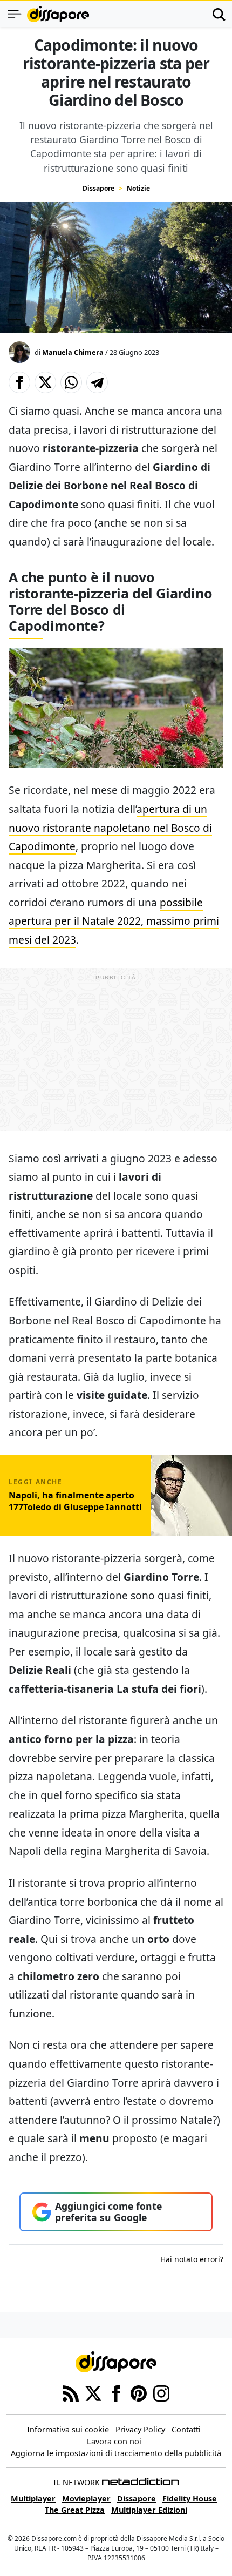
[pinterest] (139, 2393)
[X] (93, 2393)
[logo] (58, 14)
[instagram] (161, 2393)
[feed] (71, 2393)
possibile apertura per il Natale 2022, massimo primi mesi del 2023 (114, 921)
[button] (19, 382)
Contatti (186, 2429)
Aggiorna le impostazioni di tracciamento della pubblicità (116, 2453)
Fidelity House (190, 2498)
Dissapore (98, 188)
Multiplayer (33, 2498)
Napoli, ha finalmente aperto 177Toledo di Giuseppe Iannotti (75, 1501)
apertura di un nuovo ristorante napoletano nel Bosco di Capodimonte (110, 828)
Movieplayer (86, 2498)
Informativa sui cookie (68, 2429)
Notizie (138, 188)
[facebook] (116, 2393)
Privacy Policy (140, 2429)
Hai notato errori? (192, 2259)
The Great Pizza (75, 2510)
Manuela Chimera (73, 352)
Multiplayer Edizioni (149, 2510)
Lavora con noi (114, 2441)
